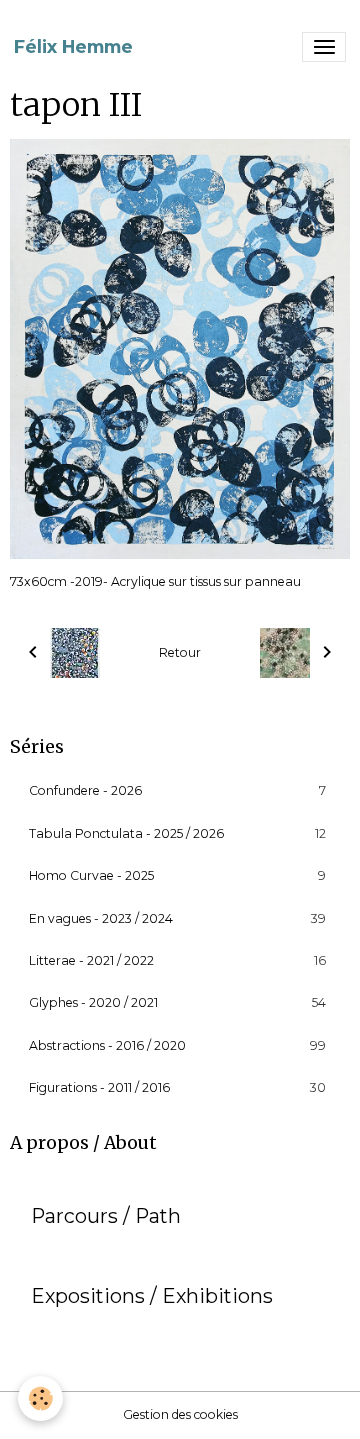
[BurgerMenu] (324, 47)
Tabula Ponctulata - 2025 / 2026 (177, 833)
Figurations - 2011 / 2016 (177, 1087)
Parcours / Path (106, 1216)
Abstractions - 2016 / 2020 (177, 1045)
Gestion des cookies (180, 1414)
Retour (180, 652)
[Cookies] (40, 1398)
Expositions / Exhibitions (152, 1296)
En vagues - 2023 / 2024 (177, 918)
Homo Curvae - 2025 (177, 875)
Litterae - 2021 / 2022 (177, 960)
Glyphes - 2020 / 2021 (177, 1002)
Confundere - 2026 (177, 790)
